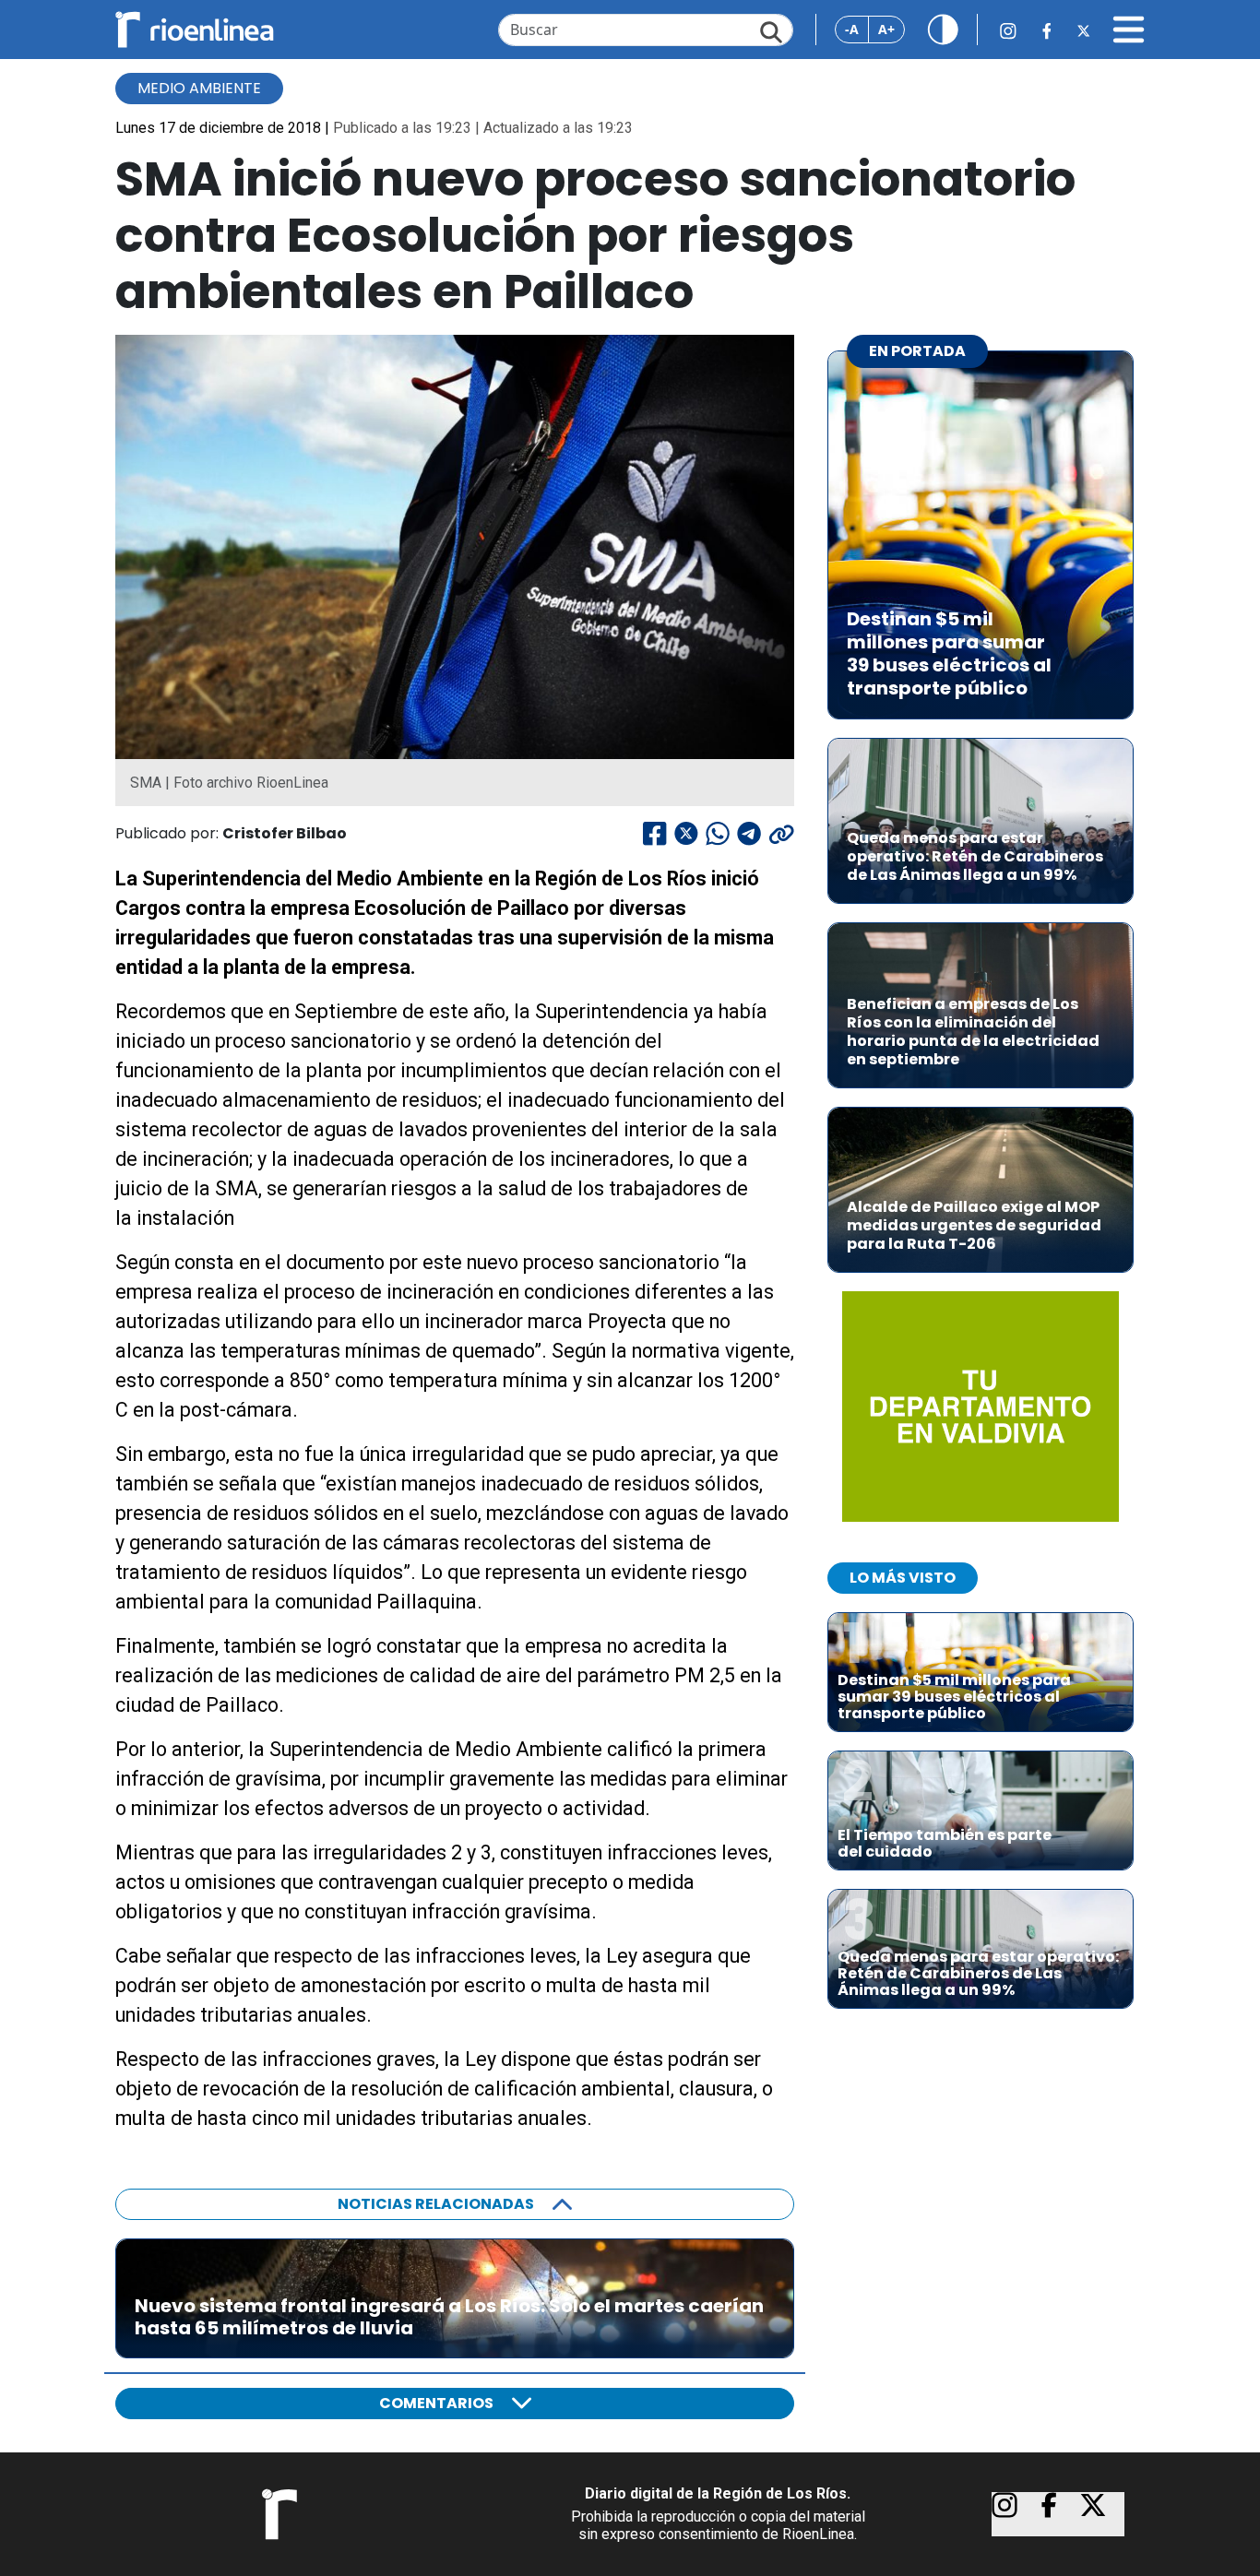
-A (852, 29)
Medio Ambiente (199, 88)
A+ (886, 29)
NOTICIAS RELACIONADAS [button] (436, 2204)
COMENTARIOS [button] (436, 2403)
